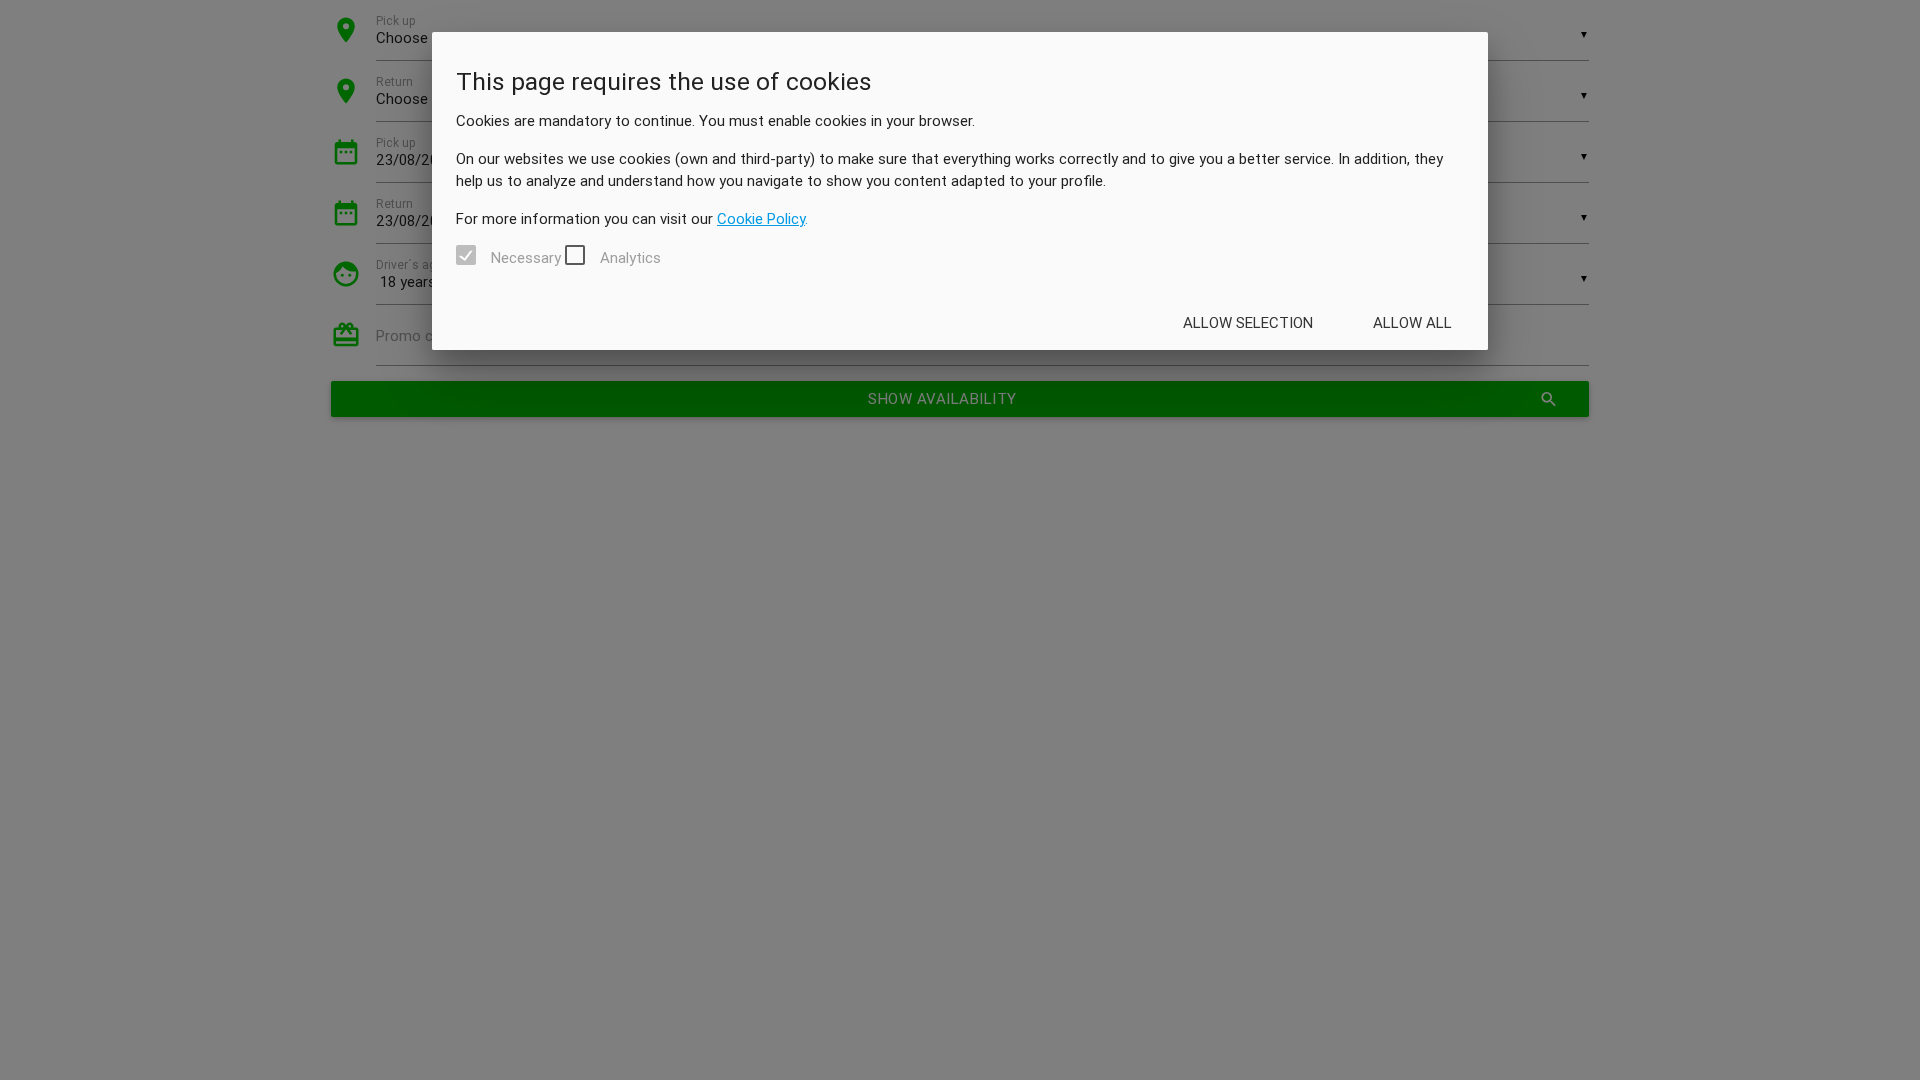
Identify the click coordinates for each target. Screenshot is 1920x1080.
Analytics (630, 258)
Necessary (526, 258)
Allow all (1412, 322)
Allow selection (1248, 322)
